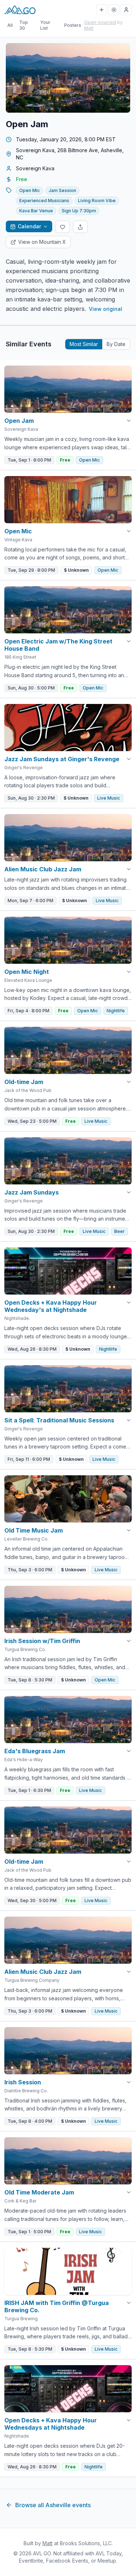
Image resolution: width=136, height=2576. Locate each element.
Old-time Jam (24, 1082)
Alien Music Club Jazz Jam (43, 869)
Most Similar (84, 344)
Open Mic (18, 531)
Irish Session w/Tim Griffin (42, 1641)
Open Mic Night (27, 972)
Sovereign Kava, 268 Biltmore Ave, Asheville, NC (70, 154)
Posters (73, 25)
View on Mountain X (42, 242)
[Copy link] (80, 227)
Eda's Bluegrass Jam (35, 1751)
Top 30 (24, 25)
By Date (116, 344)
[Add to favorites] (63, 227)
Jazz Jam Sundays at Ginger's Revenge (62, 759)
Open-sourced (100, 22)
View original (106, 309)
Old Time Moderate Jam (39, 2192)
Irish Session (23, 2082)
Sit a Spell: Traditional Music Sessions (59, 1420)
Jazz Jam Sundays (32, 1192)
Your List (45, 25)
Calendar (29, 226)
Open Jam (19, 421)
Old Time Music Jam (34, 1530)
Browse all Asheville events (53, 2505)
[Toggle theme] (114, 10)
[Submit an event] (102, 10)
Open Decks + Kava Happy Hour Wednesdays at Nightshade (51, 2424)
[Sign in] (126, 10)
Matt (89, 28)
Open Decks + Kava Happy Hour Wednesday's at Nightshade (51, 1306)
